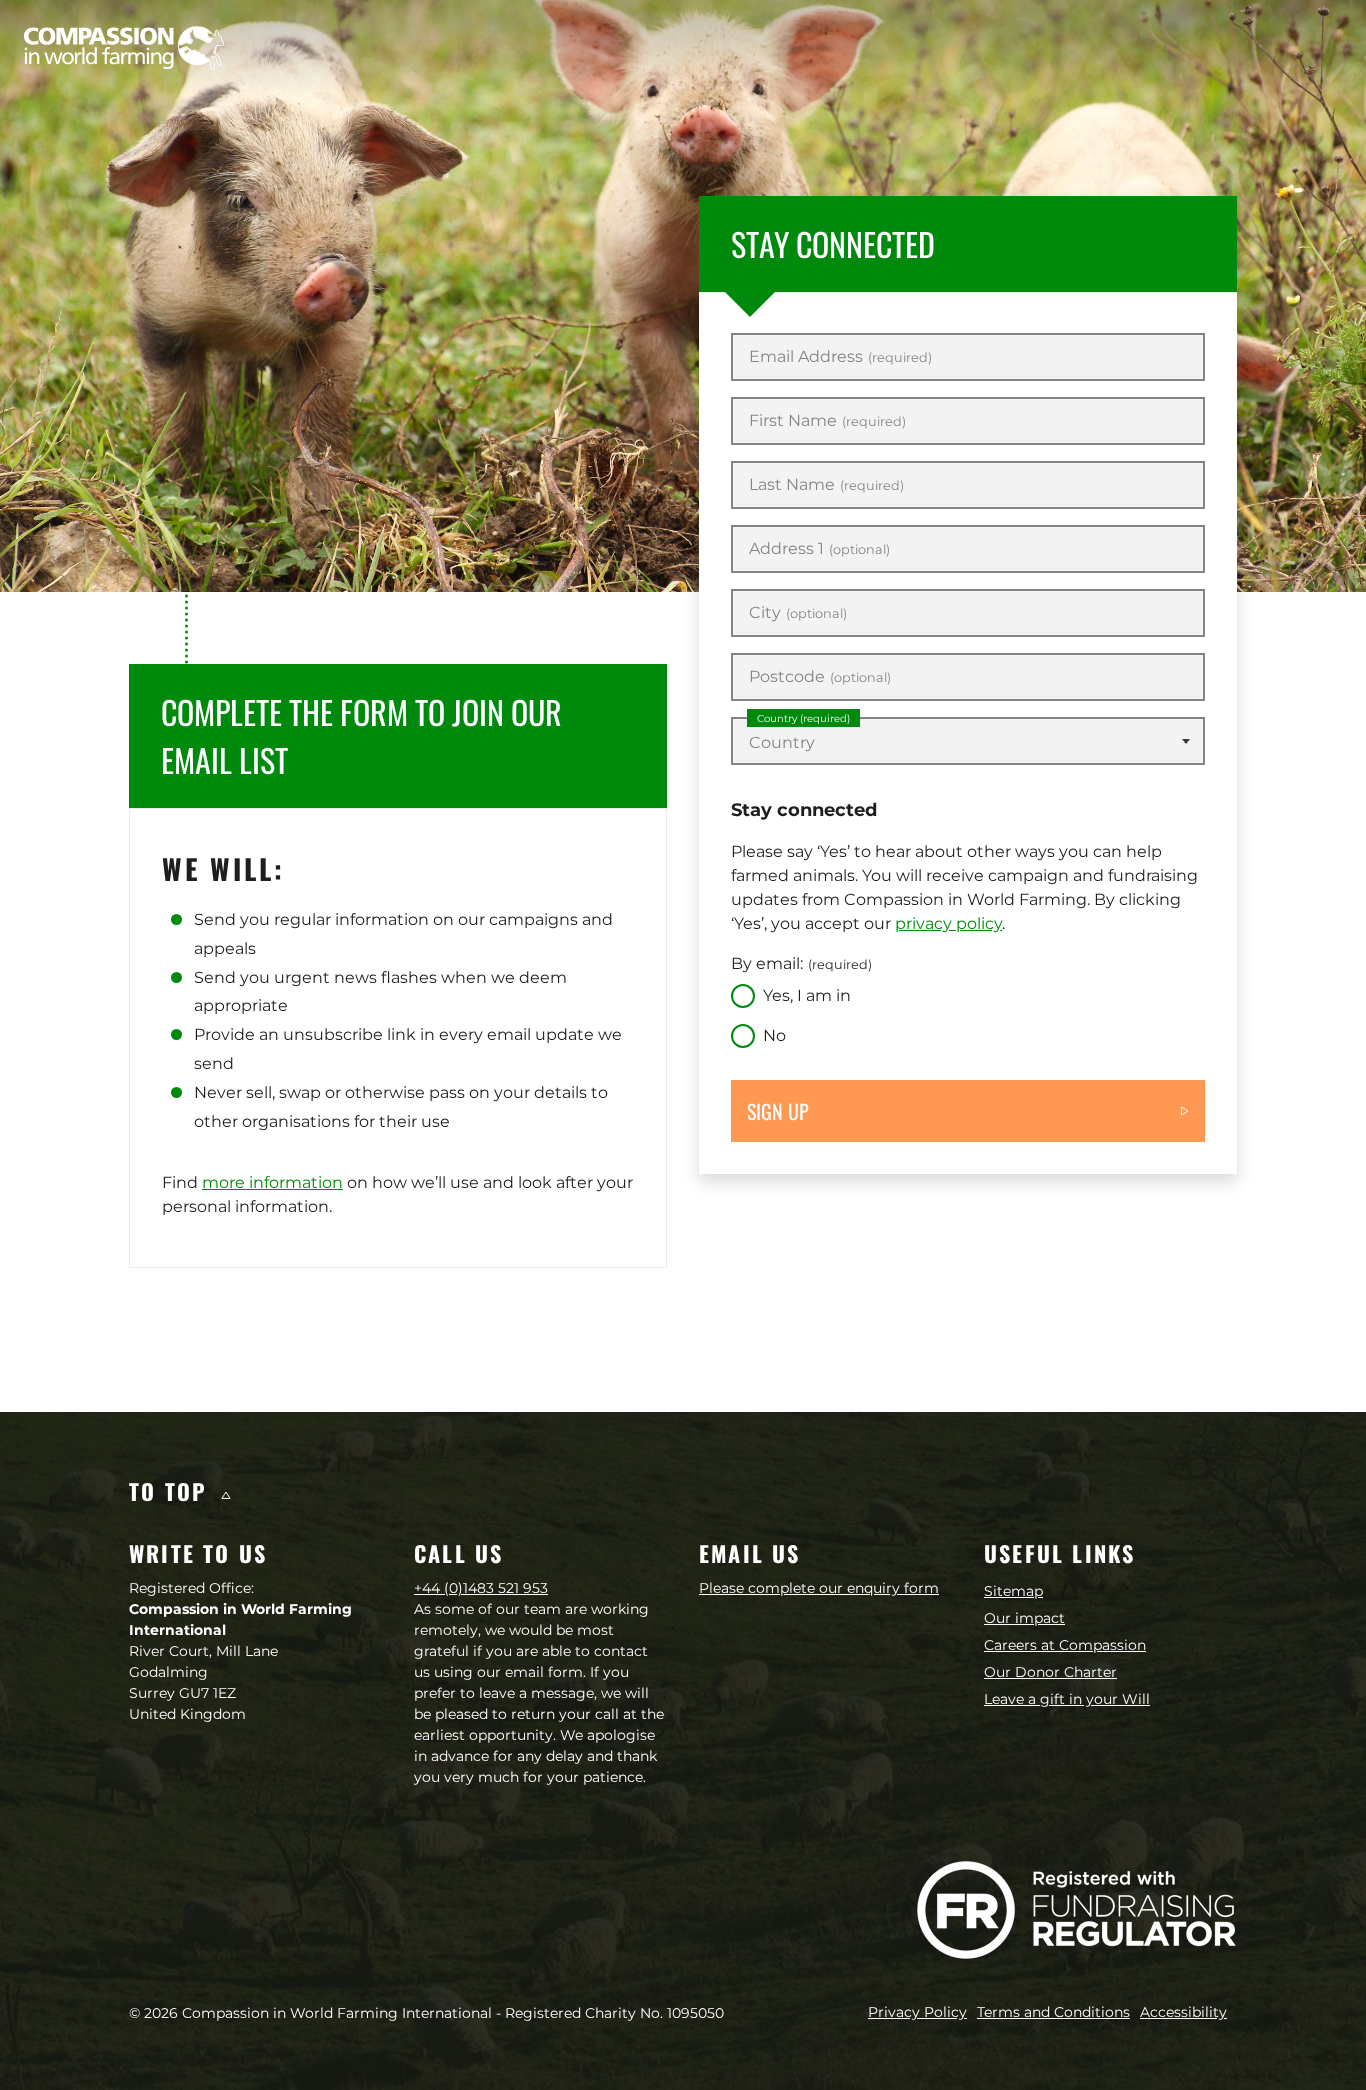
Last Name (826, 485)
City (798, 613)
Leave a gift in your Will (1067, 1699)
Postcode (820, 677)
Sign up (778, 1111)
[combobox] (968, 741)
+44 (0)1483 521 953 (481, 1588)
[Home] (124, 48)
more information (272, 1182)
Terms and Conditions (1053, 2012)
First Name (827, 421)
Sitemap (1013, 1591)
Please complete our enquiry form (819, 1588)
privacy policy (948, 923)
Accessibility (1183, 2012)
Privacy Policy (917, 2012)
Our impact (1024, 1618)
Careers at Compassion (1065, 1645)
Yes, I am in (807, 995)
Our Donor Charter (1050, 1672)
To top (172, 1491)
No (774, 1035)
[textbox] (968, 743)
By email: (801, 963)
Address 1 (819, 549)
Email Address (840, 357)
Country (803, 718)
